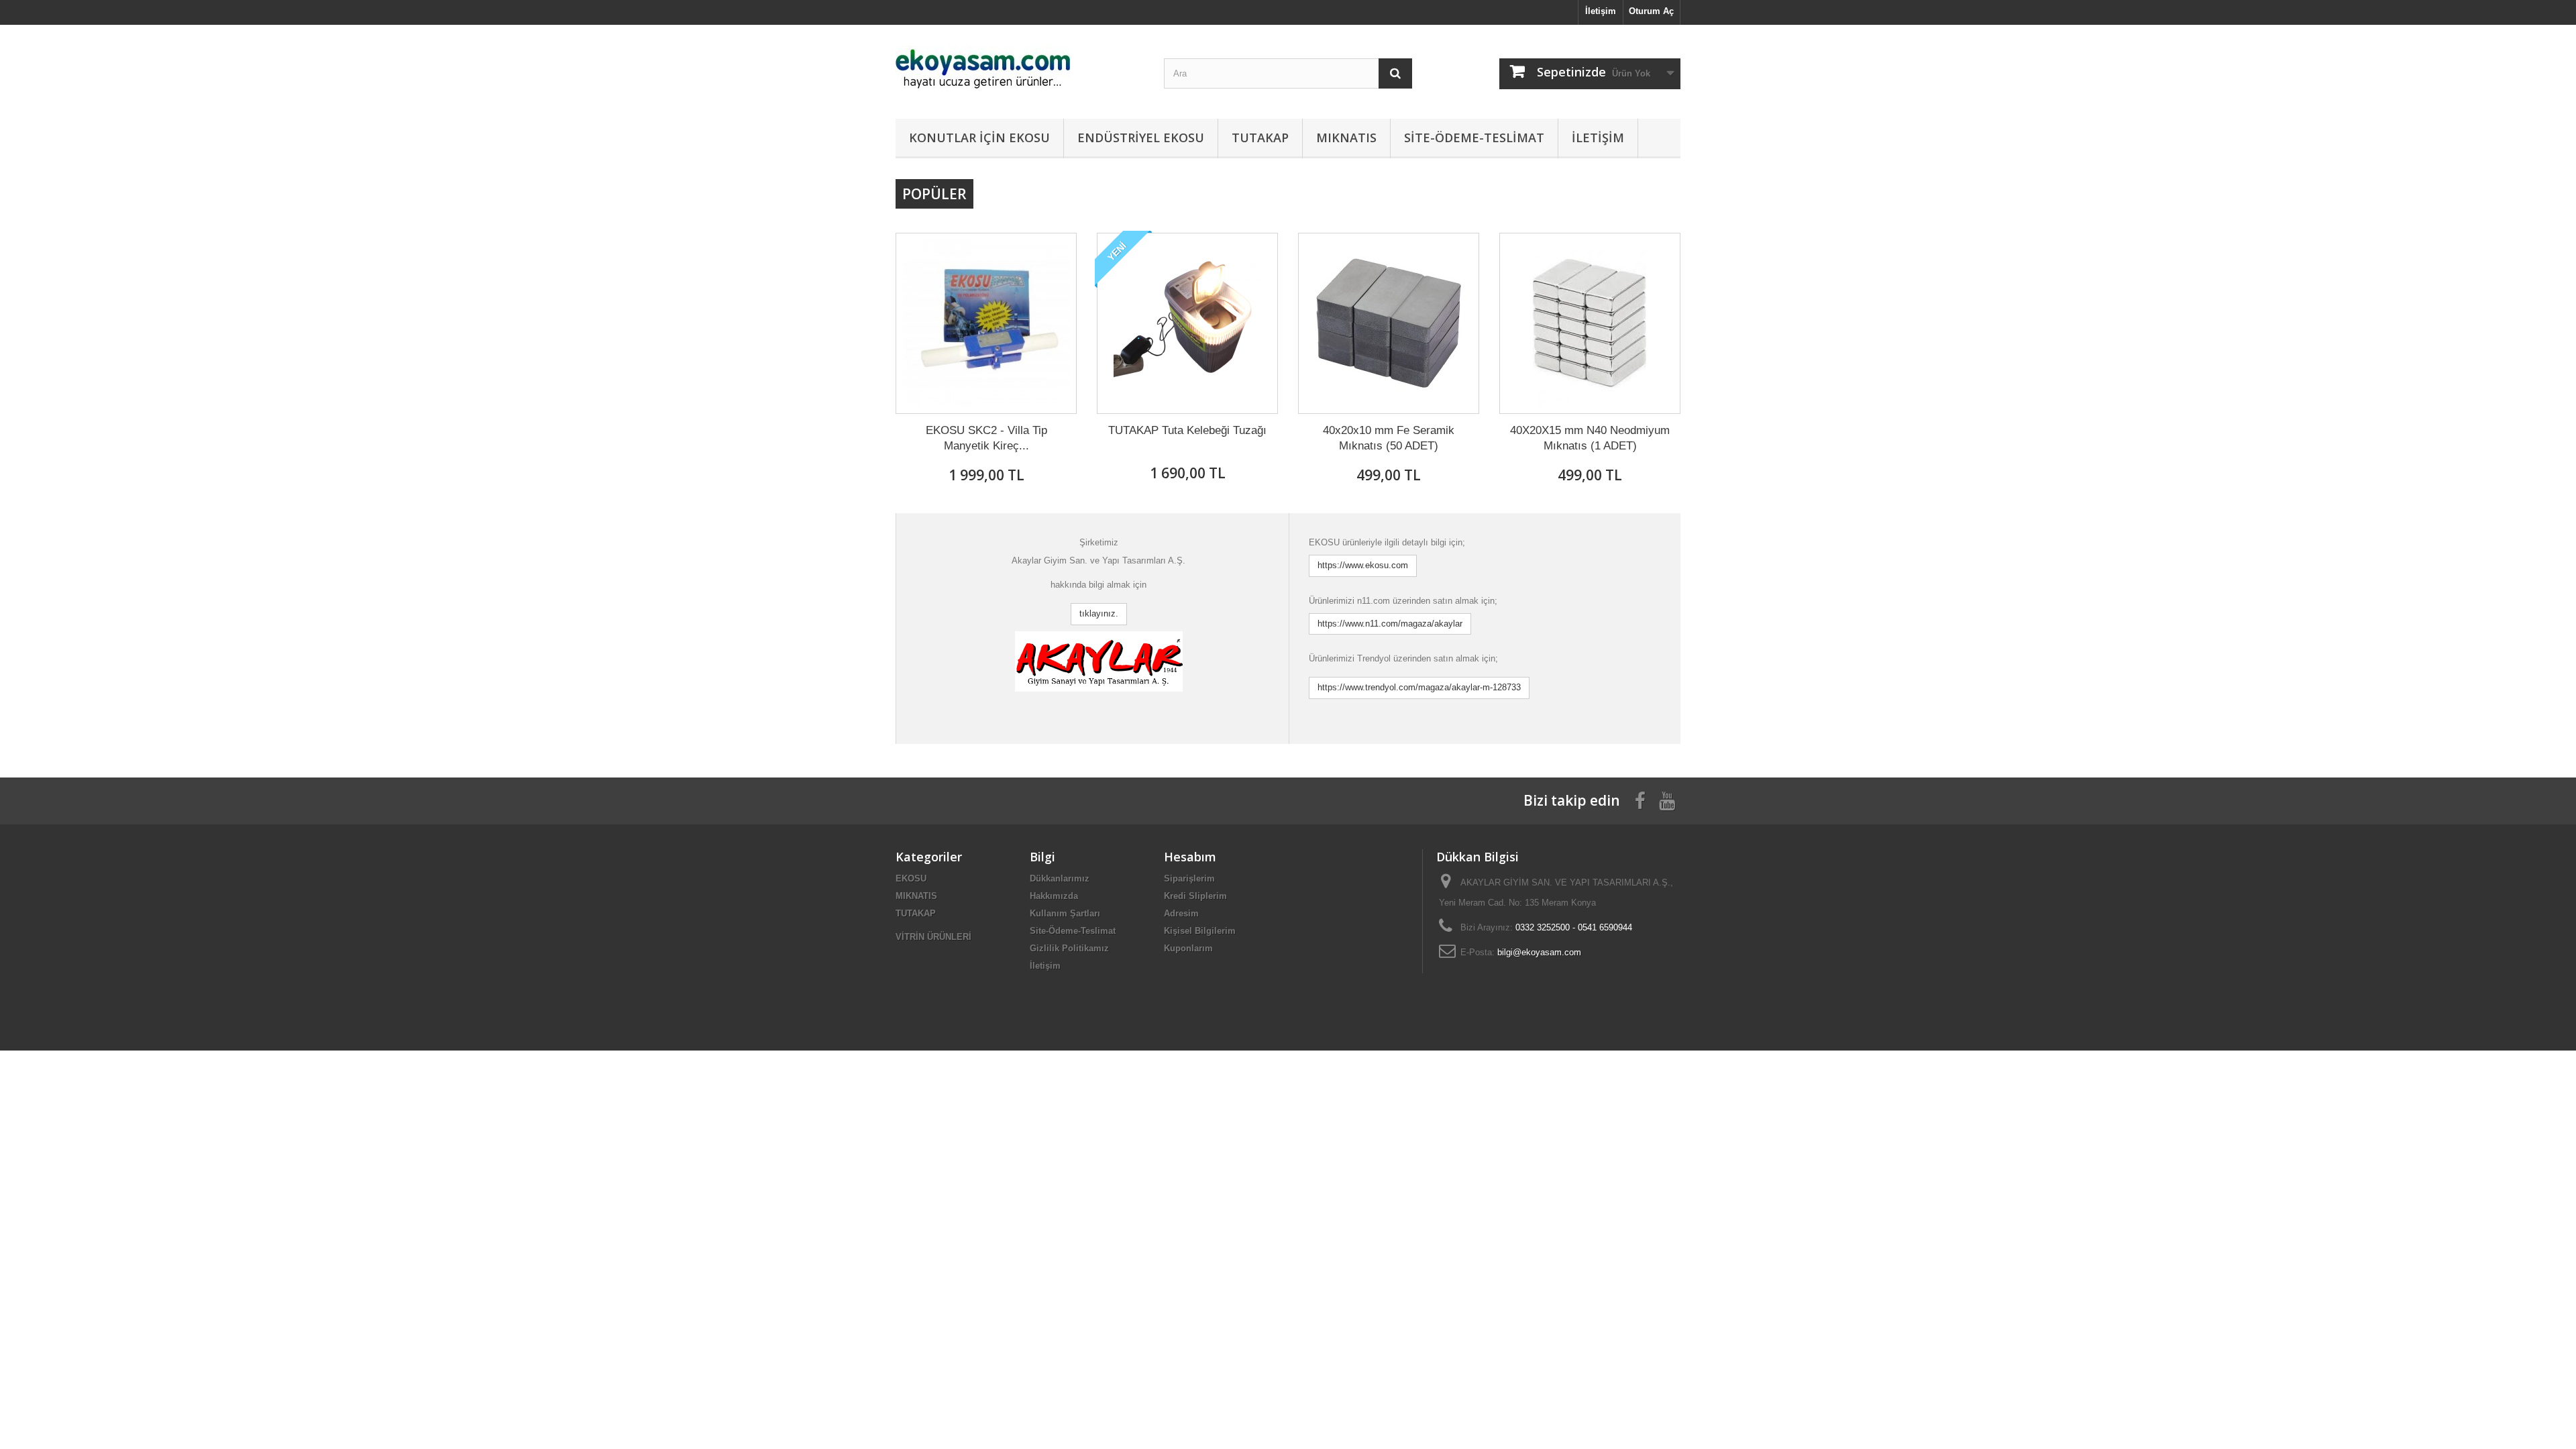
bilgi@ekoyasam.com (1539, 952)
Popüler (934, 194)
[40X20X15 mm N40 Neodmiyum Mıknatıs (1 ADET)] (1590, 323)
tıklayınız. (1099, 613)
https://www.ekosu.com (1363, 565)
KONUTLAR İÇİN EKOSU (979, 138)
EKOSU (911, 878)
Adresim (1181, 913)
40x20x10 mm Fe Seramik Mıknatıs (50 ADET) (1389, 438)
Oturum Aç (1651, 11)
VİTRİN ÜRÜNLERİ (933, 937)
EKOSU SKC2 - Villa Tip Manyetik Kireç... (986, 438)
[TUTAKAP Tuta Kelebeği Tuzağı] (1187, 323)
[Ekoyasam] (1020, 68)
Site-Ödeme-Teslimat (1474, 138)
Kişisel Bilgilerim (1200, 931)
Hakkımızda (1054, 896)
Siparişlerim (1189, 878)
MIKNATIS (1346, 138)
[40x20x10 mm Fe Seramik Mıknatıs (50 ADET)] (1389, 323)
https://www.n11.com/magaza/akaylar (1390, 624)
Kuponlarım (1188, 948)
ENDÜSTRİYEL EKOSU (1141, 138)
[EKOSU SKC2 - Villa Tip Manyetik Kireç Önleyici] (986, 323)
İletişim (1601, 11)
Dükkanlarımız (1060, 878)
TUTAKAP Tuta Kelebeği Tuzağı (1187, 430)
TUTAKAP (1260, 138)
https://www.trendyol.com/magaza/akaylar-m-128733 (1419, 687)
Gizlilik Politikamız (1069, 948)
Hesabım (1190, 857)
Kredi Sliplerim (1195, 896)
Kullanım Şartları (1065, 913)
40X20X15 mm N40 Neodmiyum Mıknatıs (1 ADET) (1590, 438)
